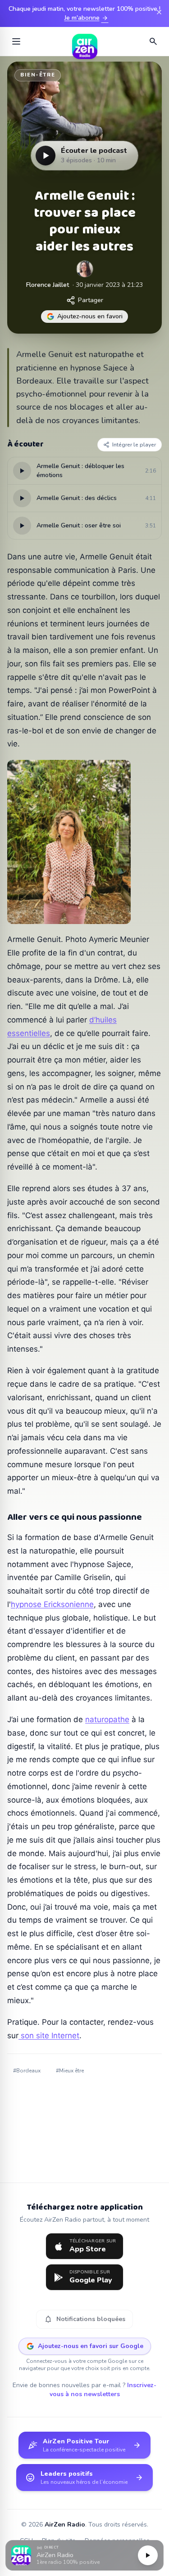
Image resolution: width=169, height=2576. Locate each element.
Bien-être (38, 75)
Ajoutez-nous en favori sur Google (91, 2346)
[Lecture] (148, 2555)
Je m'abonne (87, 18)
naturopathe (107, 1719)
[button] (84, 2556)
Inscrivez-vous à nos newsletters (103, 2390)
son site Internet (49, 2036)
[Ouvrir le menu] (16, 41)
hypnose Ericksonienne (52, 1604)
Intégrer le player (134, 445)
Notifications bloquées (84, 2319)
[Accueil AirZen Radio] (85, 41)
